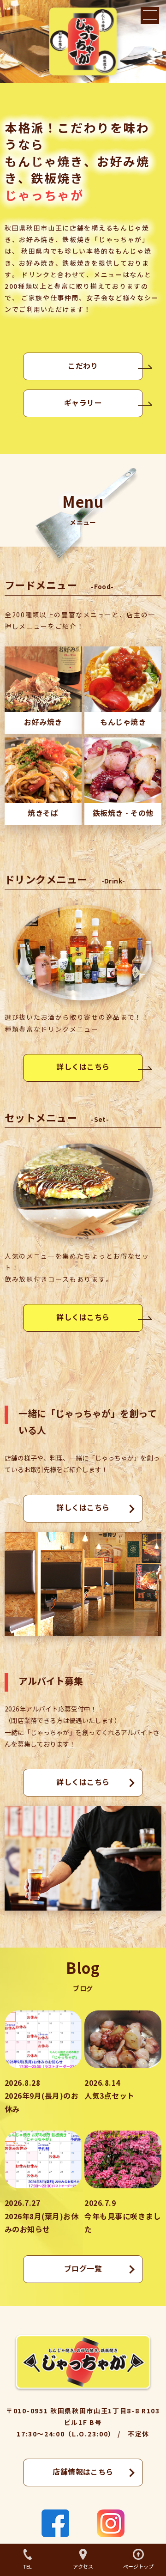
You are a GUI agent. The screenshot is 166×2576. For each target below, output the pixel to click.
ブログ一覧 (83, 2269)
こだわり (83, 366)
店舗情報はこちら (83, 2472)
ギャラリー (83, 403)
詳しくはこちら (83, 1067)
